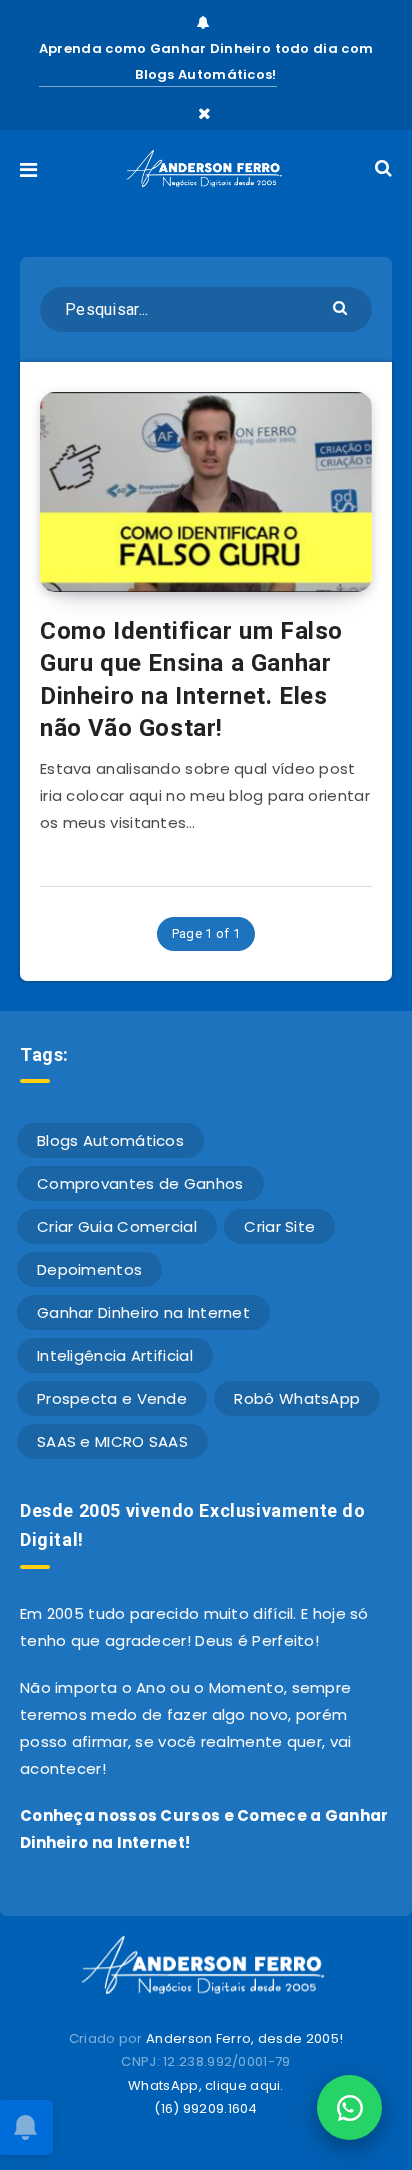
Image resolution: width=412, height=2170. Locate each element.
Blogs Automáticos (110, 1140)
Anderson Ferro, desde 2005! (244, 2038)
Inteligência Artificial (115, 1355)
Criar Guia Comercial (117, 1226)
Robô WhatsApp (297, 1398)
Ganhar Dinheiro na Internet (143, 1312)
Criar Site (279, 1226)
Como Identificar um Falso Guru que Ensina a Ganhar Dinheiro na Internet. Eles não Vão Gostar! (191, 679)
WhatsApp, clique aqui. (206, 2085)
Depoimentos (89, 1269)
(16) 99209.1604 (206, 2108)
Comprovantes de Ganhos (140, 1183)
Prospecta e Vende (112, 1398)
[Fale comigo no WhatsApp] (349, 2107)
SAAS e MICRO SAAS (112, 1441)
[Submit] (342, 306)
